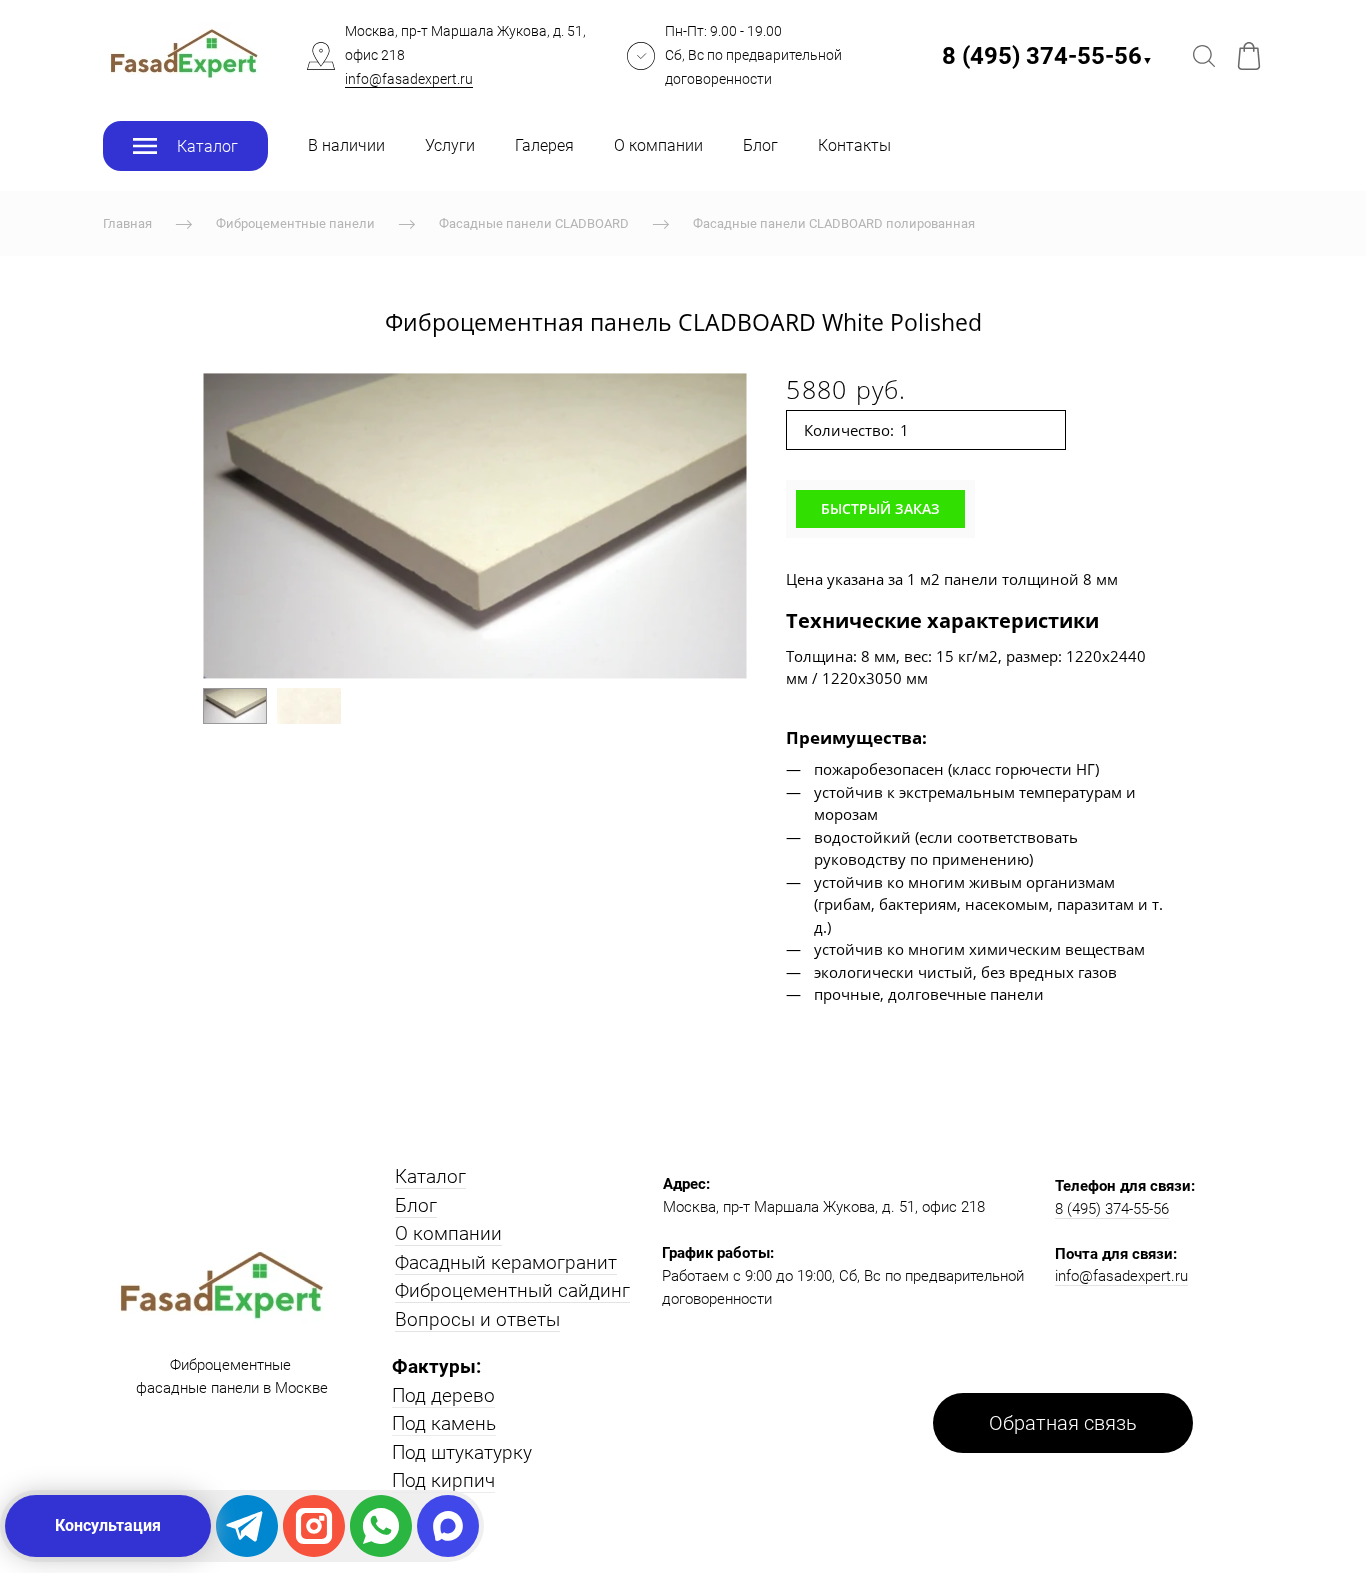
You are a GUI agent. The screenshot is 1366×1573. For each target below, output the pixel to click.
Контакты (854, 145)
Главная (127, 223)
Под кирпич (443, 1480)
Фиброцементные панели (295, 223)
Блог (760, 145)
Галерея (544, 145)
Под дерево (443, 1395)
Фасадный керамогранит (506, 1262)
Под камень (444, 1423)
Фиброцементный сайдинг (512, 1290)
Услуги (450, 145)
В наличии (346, 145)
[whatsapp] (381, 1526)
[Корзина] (1249, 56)
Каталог (430, 1176)
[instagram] (314, 1526)
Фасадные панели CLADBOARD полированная (834, 223)
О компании (658, 145)
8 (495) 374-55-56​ (1047, 56)
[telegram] (247, 1526)
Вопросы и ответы (477, 1319)
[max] (448, 1526)
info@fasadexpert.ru (409, 79)
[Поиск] (1204, 56)
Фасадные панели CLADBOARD (534, 223)
